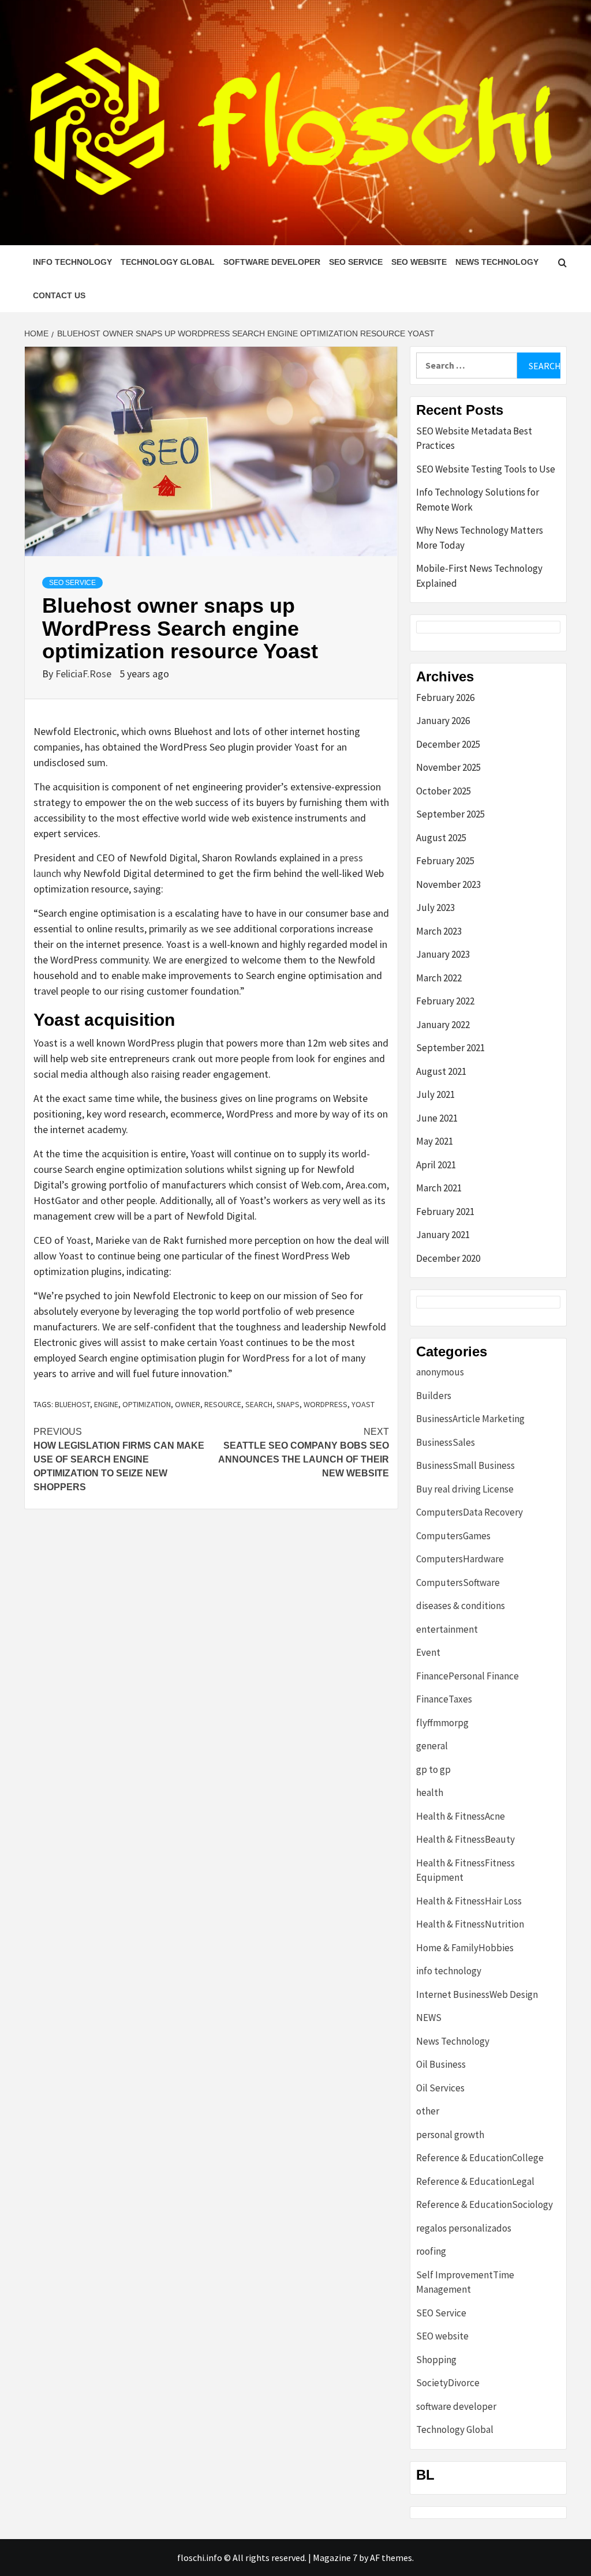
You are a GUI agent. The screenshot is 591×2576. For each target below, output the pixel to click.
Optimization (147, 1404)
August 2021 (441, 1071)
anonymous (440, 1372)
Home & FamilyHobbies (465, 1948)
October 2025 (444, 791)
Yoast (363, 1404)
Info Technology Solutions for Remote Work (478, 500)
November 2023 (448, 884)
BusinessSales (446, 1442)
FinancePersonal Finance (467, 1676)
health (430, 1793)
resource (223, 1404)
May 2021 (435, 1141)
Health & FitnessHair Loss (469, 1901)
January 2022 (443, 1025)
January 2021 (443, 1235)
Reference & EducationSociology (485, 2204)
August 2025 (441, 838)
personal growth (450, 2135)
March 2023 (439, 931)
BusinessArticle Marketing (470, 1419)
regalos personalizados (464, 2228)
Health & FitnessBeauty (465, 1839)
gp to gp (433, 1769)
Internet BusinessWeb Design (477, 1994)
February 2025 (445, 861)
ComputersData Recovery (470, 1512)
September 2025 (450, 814)
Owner (188, 1404)
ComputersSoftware (458, 1583)
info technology (72, 262)
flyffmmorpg (442, 1723)
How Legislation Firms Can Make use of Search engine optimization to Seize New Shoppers (119, 1459)
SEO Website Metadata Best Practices (474, 438)
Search (259, 1404)
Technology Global (168, 262)
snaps (288, 1404)
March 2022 (439, 978)
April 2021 (436, 1165)
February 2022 (445, 1001)
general (432, 1746)
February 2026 (445, 698)
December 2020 (448, 1258)
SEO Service (356, 262)
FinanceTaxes (444, 1699)
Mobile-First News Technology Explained (479, 576)
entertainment (447, 1629)
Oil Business (441, 2064)
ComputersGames (453, 1536)
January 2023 (443, 954)
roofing (431, 2251)
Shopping (436, 2360)
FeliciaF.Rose (85, 674)
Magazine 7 (335, 2558)
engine (106, 1404)
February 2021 (445, 1212)
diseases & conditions (461, 1606)
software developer (272, 262)
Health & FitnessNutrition (470, 1924)
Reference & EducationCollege (480, 2158)
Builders (434, 1396)
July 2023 (435, 908)
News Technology (497, 262)
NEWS (429, 2018)
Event (428, 1652)
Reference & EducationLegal (475, 2181)
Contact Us (59, 295)
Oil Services (440, 2088)
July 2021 (435, 1094)
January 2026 (443, 721)
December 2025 (448, 744)
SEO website (419, 262)
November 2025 (448, 767)
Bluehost (72, 1404)
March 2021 (439, 1188)
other (428, 2111)
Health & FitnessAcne (461, 1816)
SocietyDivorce (448, 2383)
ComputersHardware (460, 1559)
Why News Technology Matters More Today (480, 538)
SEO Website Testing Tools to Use (486, 469)
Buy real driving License (465, 1489)
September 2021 (450, 1048)
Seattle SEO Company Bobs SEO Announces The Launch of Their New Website (304, 1452)
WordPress (326, 1404)
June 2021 (437, 1118)
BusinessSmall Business (465, 1465)
